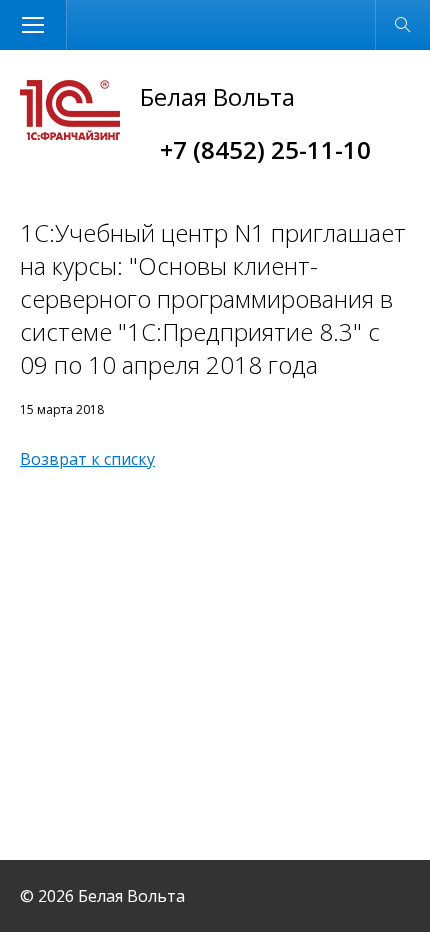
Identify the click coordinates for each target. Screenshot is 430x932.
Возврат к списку (87, 459)
